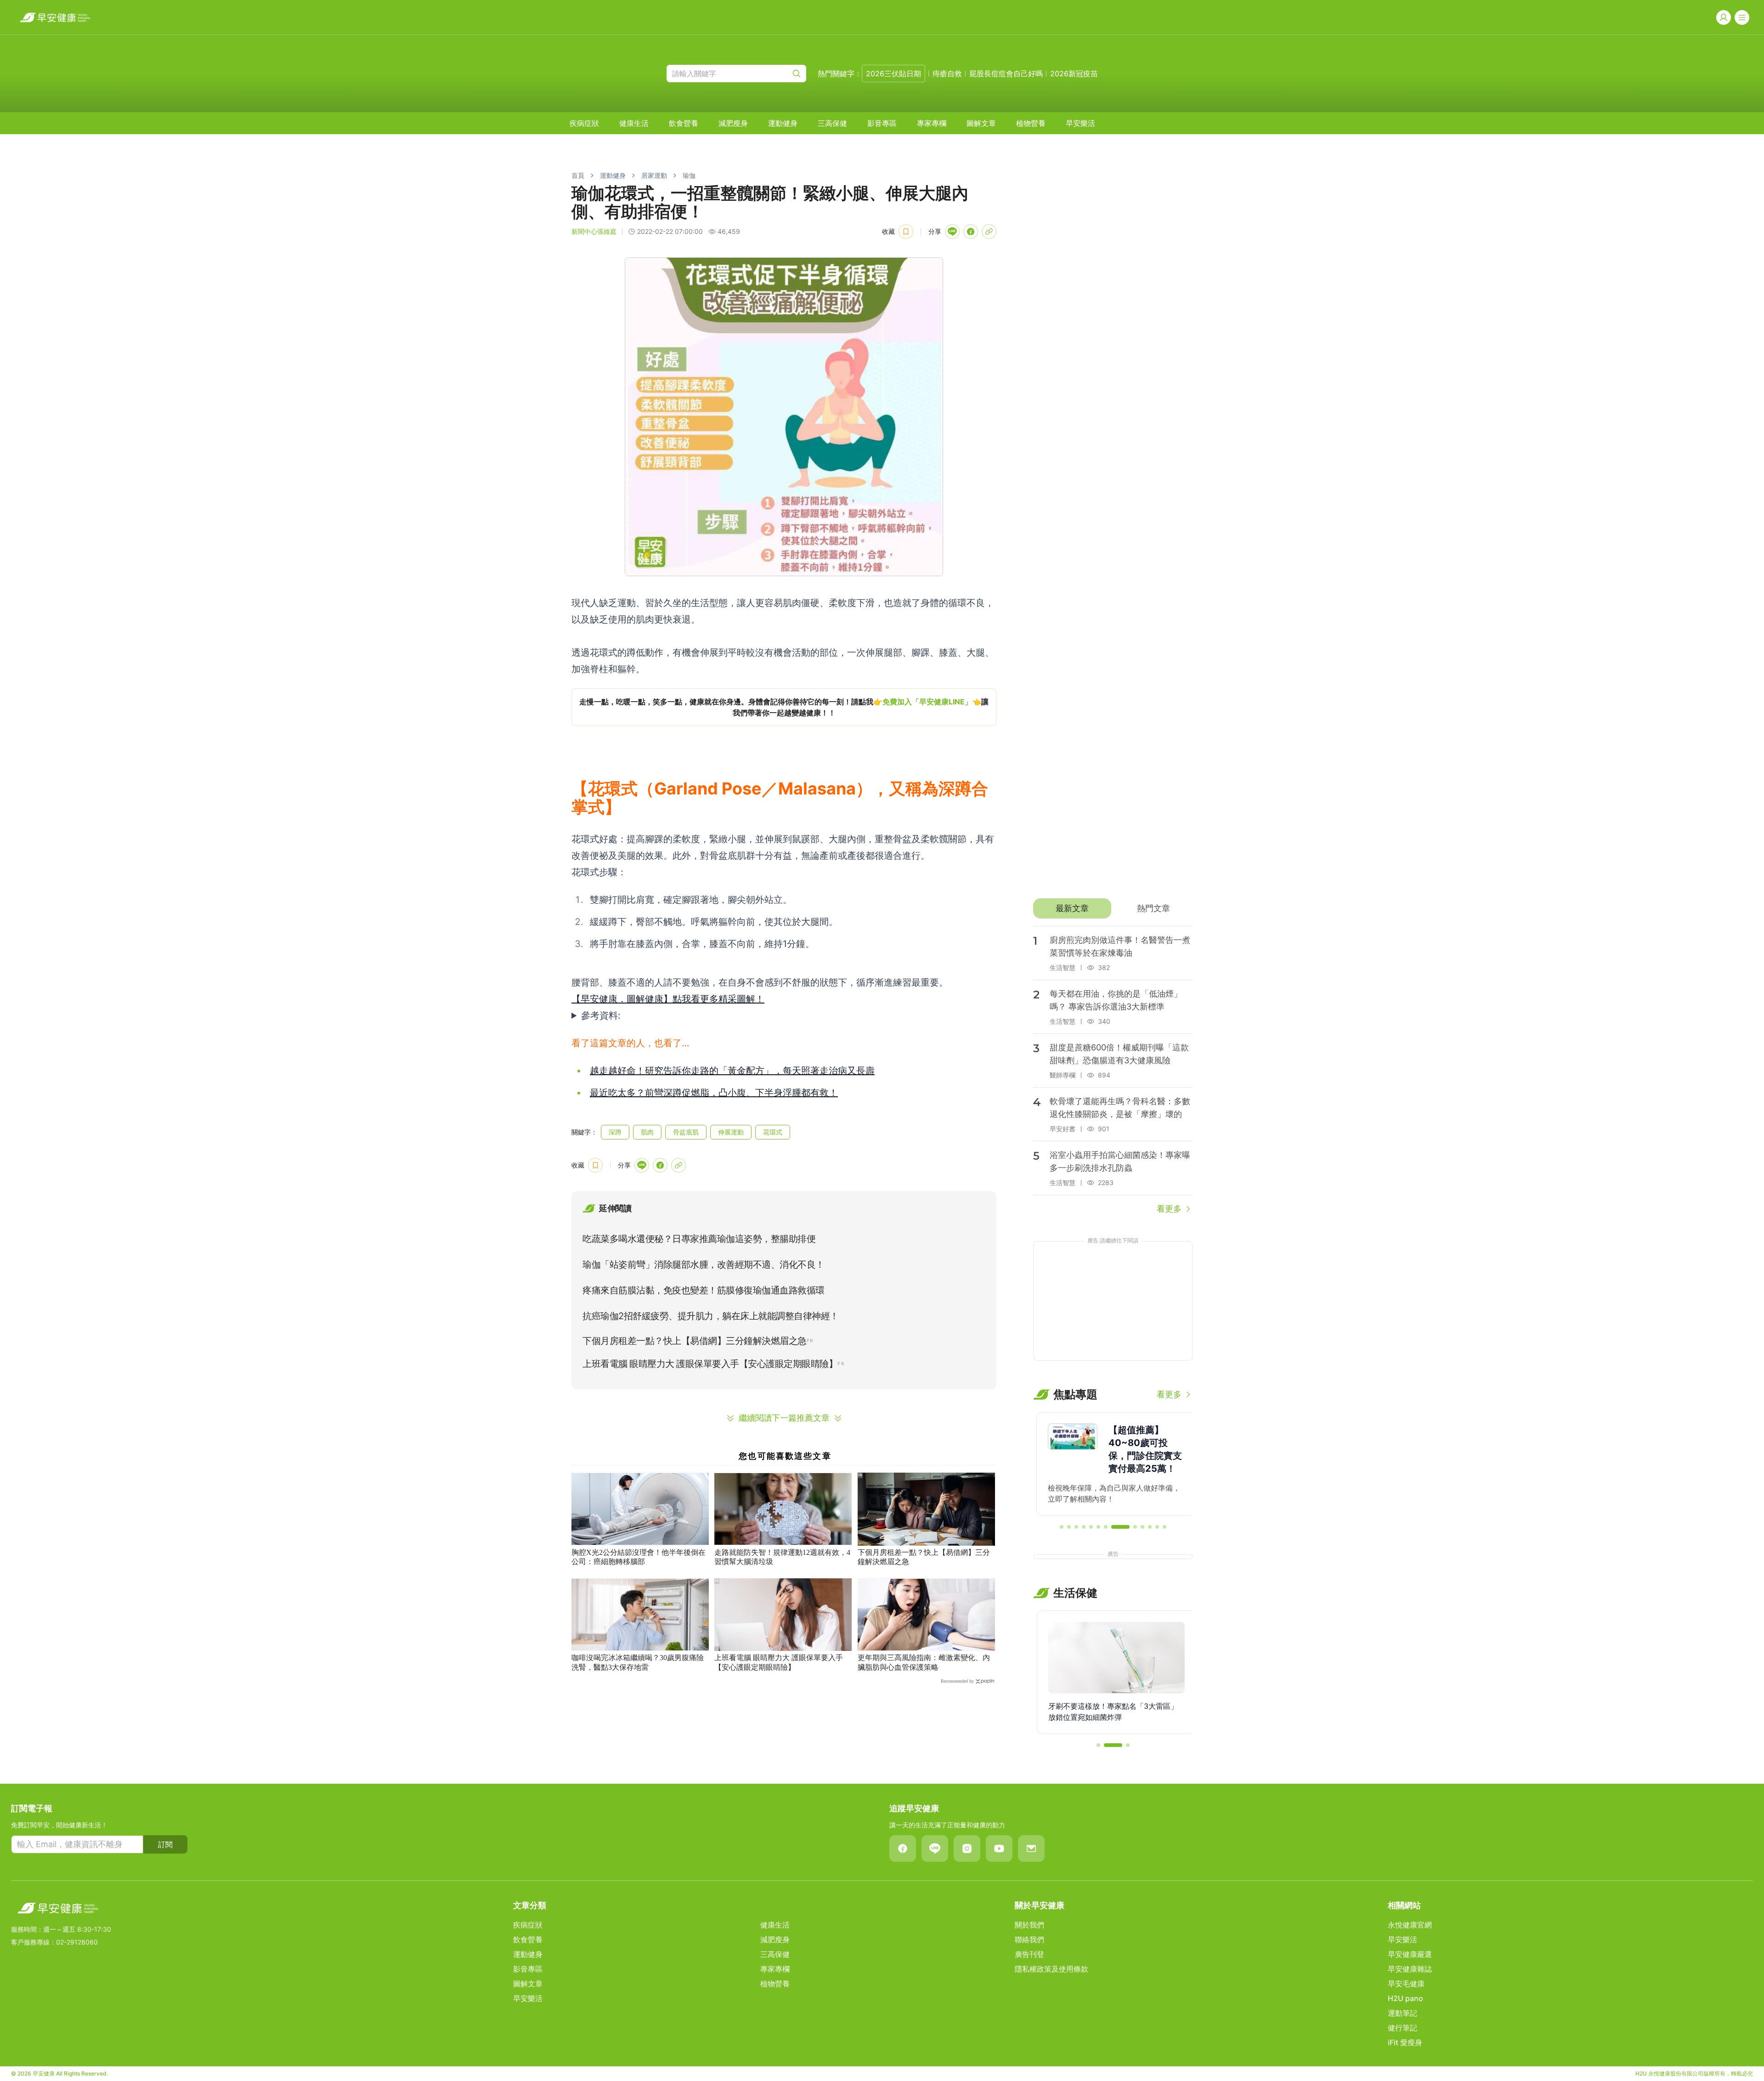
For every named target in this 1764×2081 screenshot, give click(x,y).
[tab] (1072, 908)
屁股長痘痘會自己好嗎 (1006, 74)
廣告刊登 (1029, 1954)
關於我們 (1029, 1925)
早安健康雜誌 (1410, 1969)
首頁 (578, 175)
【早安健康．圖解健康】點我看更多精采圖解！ (668, 999)
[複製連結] (989, 232)
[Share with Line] (952, 232)
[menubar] (832, 123)
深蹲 (615, 1132)
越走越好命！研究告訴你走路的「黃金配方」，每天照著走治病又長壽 (732, 1071)
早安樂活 (1080, 123)
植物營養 (1031, 123)
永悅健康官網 (1410, 1925)
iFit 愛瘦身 (1405, 2042)
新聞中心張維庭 (594, 231)
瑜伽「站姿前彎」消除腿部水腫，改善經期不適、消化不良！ (704, 1264)
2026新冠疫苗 (1074, 74)
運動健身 (783, 123)
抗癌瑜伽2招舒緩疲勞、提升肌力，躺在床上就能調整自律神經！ (711, 1316)
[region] (784, 707)
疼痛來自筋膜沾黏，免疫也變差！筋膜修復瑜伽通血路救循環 (704, 1290)
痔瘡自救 (947, 74)
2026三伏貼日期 (893, 74)
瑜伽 (689, 175)
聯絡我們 (1029, 1939)
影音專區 (882, 123)
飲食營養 (684, 123)
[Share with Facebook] (971, 232)
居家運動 (654, 175)
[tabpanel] (1113, 1071)
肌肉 (647, 1132)
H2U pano (1405, 1998)
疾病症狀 (584, 123)
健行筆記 (1402, 2028)
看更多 (1169, 1209)
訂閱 (165, 1844)
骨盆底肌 (686, 1132)
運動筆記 (1402, 2013)
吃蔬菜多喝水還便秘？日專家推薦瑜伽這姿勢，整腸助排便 (699, 1239)
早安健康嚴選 (1410, 1954)
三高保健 (832, 123)
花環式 (773, 1132)
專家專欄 (932, 123)
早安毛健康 (1406, 1984)
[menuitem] (584, 123)
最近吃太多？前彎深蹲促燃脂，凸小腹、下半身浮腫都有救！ (714, 1093)
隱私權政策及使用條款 (1052, 1969)
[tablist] (1113, 908)
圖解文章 (981, 123)
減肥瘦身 (733, 123)
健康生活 (634, 123)
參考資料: (601, 1015)
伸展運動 (731, 1132)
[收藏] (906, 232)
